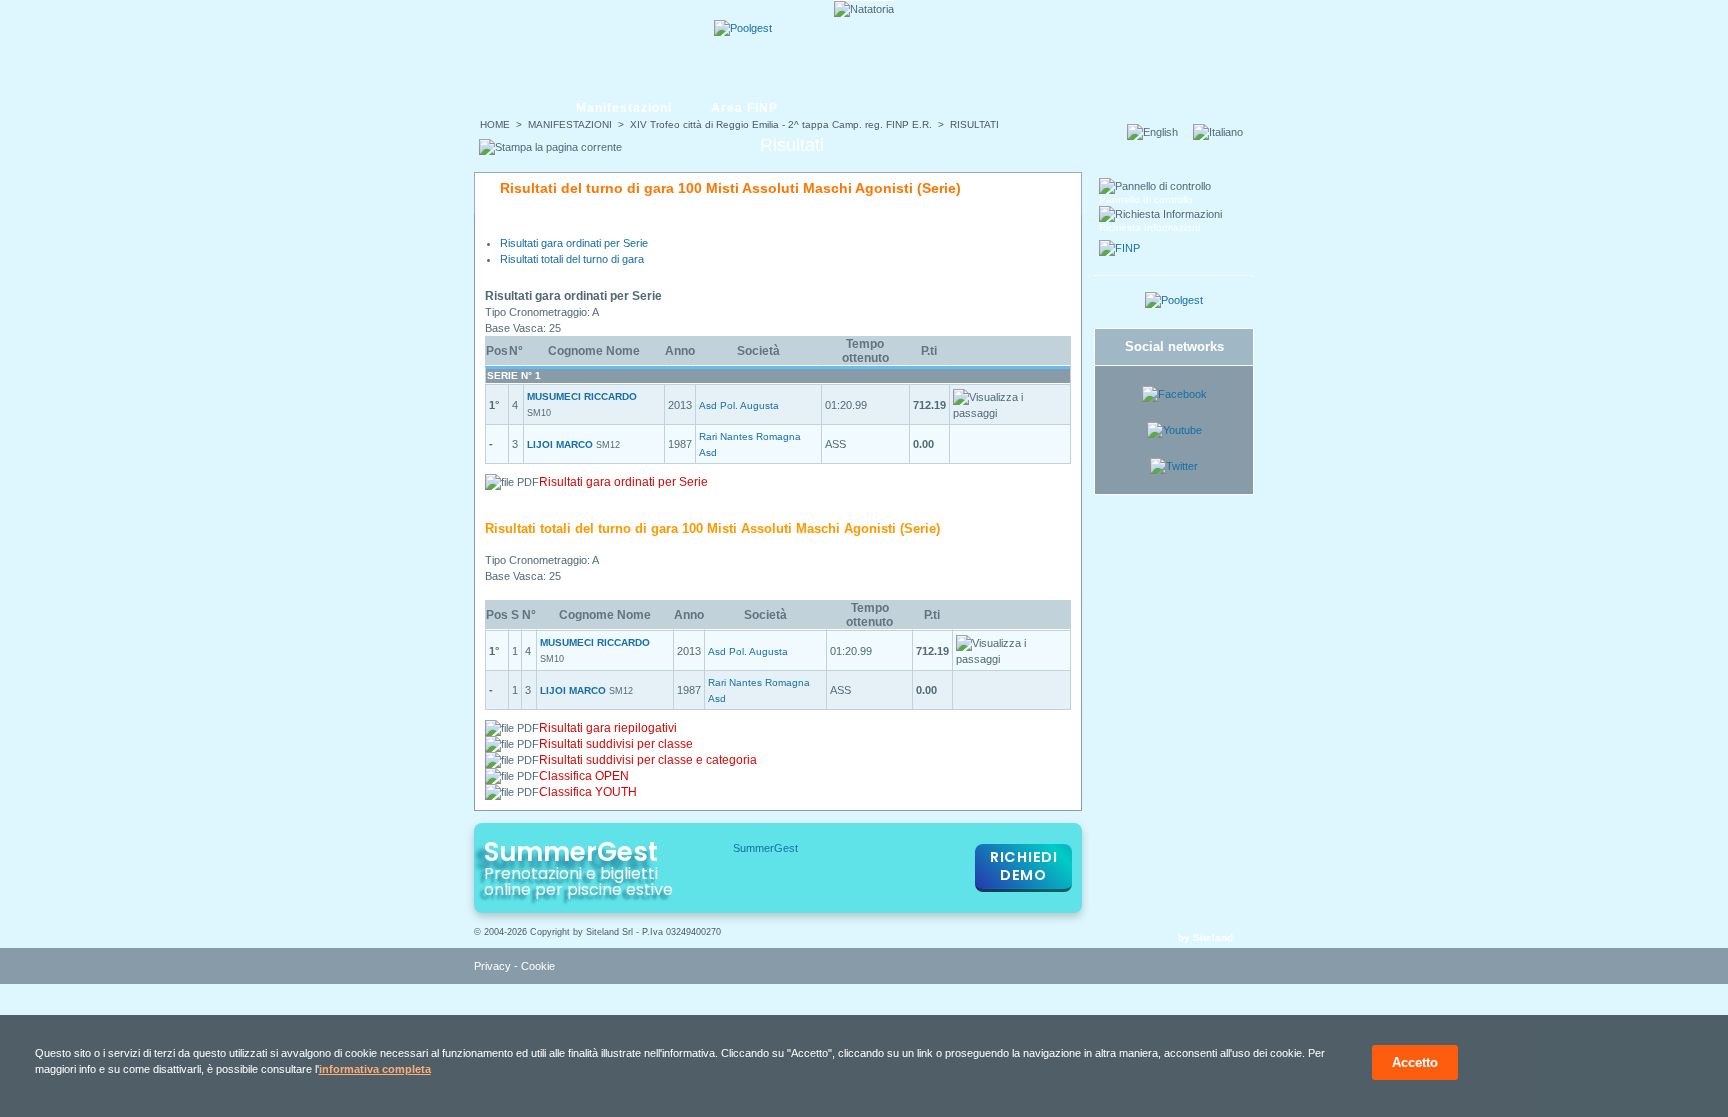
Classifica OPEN (584, 776)
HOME (495, 124)
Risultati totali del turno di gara (572, 259)
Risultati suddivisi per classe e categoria (648, 760)
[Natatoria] (550, 47)
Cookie (538, 966)
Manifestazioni (624, 108)
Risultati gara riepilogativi (608, 728)
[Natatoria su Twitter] (1174, 466)
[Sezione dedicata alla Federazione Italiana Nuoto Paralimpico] (1119, 248)
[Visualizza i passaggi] (1010, 405)
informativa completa (375, 1069)
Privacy (492, 966)
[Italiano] (1224, 132)
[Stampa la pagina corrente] (550, 147)
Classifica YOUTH (588, 792)
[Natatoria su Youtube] (1174, 430)
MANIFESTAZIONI (570, 124)
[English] (1158, 132)
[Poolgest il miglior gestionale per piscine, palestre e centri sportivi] (743, 28)
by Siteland (1205, 937)
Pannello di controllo (1146, 199)
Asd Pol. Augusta (739, 405)
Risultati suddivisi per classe (616, 744)
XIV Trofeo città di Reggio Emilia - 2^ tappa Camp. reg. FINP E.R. (781, 124)
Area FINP (744, 108)
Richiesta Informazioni (1149, 227)
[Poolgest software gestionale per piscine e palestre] (1174, 300)
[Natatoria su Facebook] (1174, 394)
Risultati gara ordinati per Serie (574, 243)
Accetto (1415, 1062)
